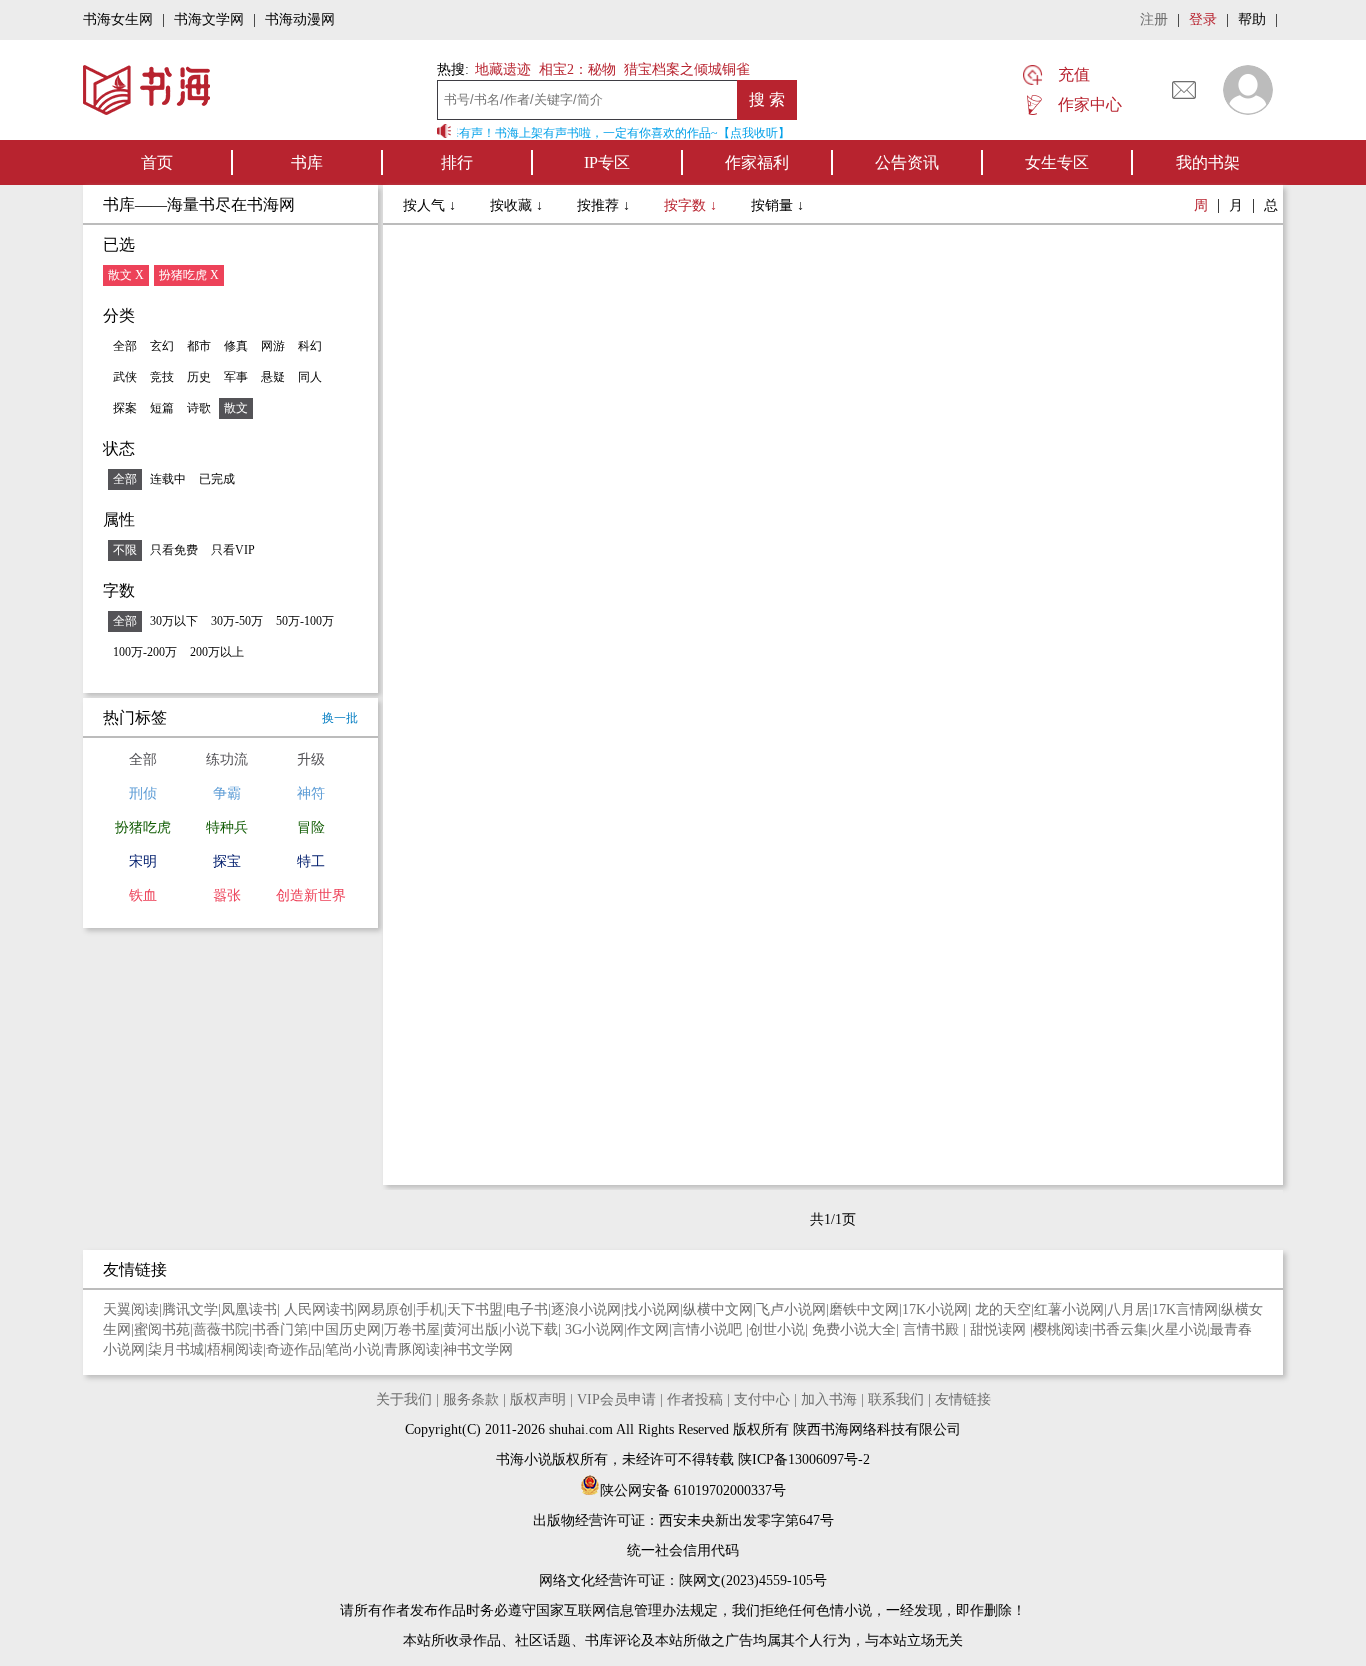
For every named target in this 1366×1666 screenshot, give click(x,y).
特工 (311, 861)
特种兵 (227, 827)
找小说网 (652, 1309)
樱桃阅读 (1061, 1329)
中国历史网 (346, 1329)
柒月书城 (176, 1349)
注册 (1154, 19)
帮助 (1252, 19)
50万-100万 (305, 621)
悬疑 (273, 377)
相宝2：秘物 (577, 69)
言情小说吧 (709, 1329)
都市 (199, 346)
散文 (236, 408)
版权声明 (538, 1399)
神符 (311, 793)
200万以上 (217, 652)
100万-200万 (145, 652)
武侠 (125, 377)
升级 (311, 759)
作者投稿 (695, 1399)
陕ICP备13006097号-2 (802, 1459)
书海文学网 (209, 19)
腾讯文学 (190, 1309)
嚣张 (227, 895)
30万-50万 (237, 621)
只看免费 (174, 550)
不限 (125, 550)
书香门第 (280, 1329)
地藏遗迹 (501, 69)
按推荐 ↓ (605, 205)
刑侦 (143, 793)
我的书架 (1208, 162)
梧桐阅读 (235, 1349)
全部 (125, 346)
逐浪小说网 (586, 1309)
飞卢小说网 (791, 1309)
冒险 (311, 827)
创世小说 (777, 1329)
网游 (273, 346)
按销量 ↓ (777, 205)
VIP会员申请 (616, 1399)
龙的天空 (1003, 1309)
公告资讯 (907, 162)
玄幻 (162, 346)
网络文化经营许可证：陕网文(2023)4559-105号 (683, 1580)
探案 (125, 408)
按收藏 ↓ (518, 205)
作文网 (648, 1329)
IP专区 (607, 162)
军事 (236, 377)
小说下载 (530, 1329)
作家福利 (757, 162)
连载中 (168, 479)
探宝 (227, 861)
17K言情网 (1185, 1309)
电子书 (527, 1309)
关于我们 (404, 1399)
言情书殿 (933, 1329)
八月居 (1128, 1309)
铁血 (143, 895)
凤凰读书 (249, 1309)
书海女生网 (118, 19)
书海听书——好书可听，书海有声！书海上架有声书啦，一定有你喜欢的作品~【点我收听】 (541, 133)
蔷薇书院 (221, 1329)
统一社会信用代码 (683, 1550)
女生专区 (1057, 162)
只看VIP (233, 550)
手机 (430, 1309)
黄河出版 (471, 1329)
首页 (157, 162)
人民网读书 (319, 1309)
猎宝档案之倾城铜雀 (687, 69)
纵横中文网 (718, 1309)
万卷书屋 (412, 1329)
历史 (199, 377)
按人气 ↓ (431, 205)
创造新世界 (311, 895)
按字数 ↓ (692, 205)
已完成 (217, 479)
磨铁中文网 (864, 1309)
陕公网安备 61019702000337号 (693, 1490)
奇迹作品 (294, 1349)
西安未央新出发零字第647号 (746, 1520)
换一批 (340, 718)
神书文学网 (478, 1349)
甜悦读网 (1000, 1329)
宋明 (143, 861)
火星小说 (1179, 1329)
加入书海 (829, 1399)
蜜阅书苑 (162, 1329)
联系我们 (896, 1399)
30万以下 (174, 621)
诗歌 (199, 408)
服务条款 (471, 1399)
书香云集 (1120, 1329)
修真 (236, 346)
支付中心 (762, 1399)
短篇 (162, 408)
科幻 (310, 346)
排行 (457, 162)
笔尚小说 (353, 1349)
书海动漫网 (300, 19)
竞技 (162, 377)
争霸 (227, 793)
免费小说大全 (854, 1329)
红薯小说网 (1069, 1309)
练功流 (227, 759)
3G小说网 (594, 1329)
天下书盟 (475, 1309)
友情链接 (963, 1399)
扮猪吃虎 (143, 827)
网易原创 (385, 1309)
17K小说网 (935, 1309)
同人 (310, 377)
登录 (1203, 19)
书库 (307, 162)
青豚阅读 (412, 1349)
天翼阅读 (131, 1309)
